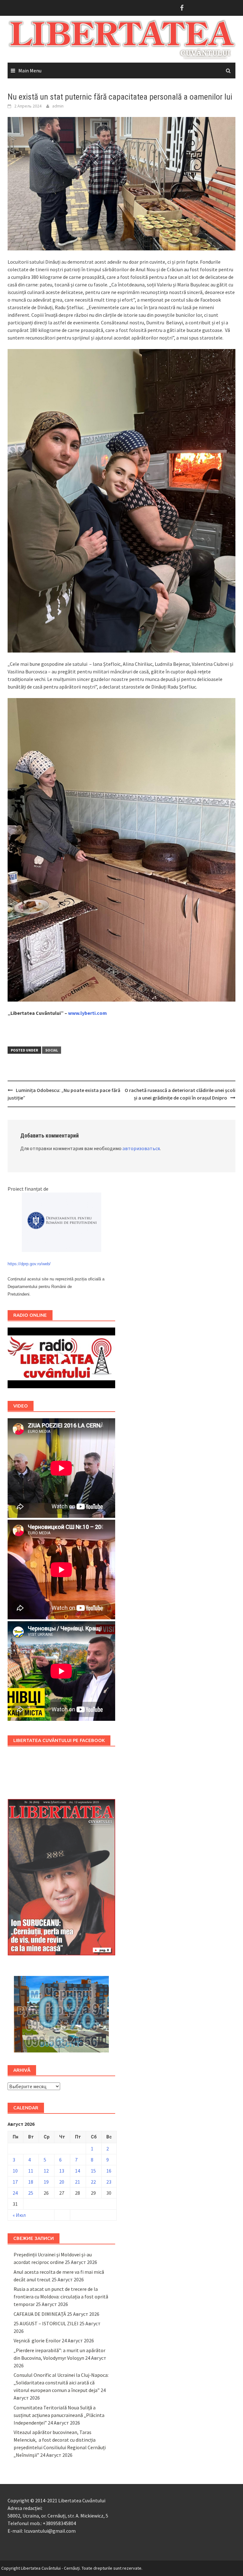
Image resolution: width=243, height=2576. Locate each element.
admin (58, 106)
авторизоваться (141, 1148)
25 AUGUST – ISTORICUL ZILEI (46, 2323)
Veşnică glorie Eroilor (37, 2340)
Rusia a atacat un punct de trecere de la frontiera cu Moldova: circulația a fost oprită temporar (61, 2297)
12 (46, 2171)
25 (31, 2193)
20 (62, 2182)
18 (31, 2182)
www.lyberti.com (87, 1013)
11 (31, 2171)
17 (15, 2182)
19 (46, 2182)
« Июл (19, 2215)
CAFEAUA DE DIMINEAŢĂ (40, 2314)
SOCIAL (52, 1050)
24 (15, 2193)
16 (109, 2171)
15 (93, 2171)
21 (78, 2182)
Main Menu (30, 71)
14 (78, 2171)
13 (62, 2171)
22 (93, 2182)
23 (109, 2182)
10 (15, 2171)
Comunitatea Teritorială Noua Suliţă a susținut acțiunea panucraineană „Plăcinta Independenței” (59, 2415)
